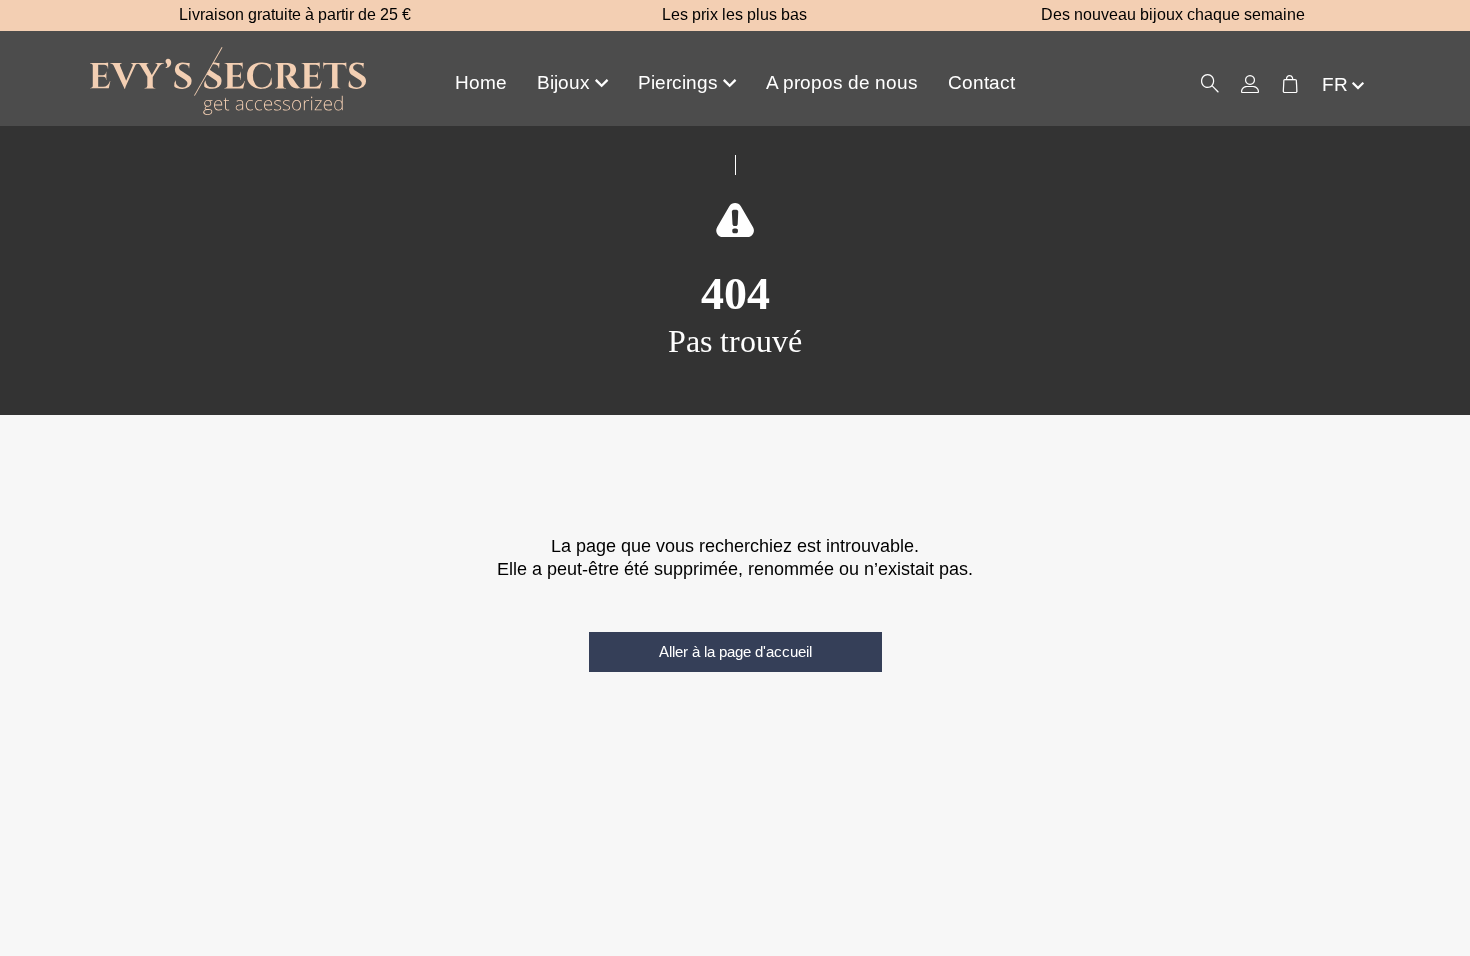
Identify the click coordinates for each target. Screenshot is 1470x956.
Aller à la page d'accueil (735, 651)
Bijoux (563, 82)
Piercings (678, 82)
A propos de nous (842, 82)
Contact (981, 82)
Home (481, 82)
